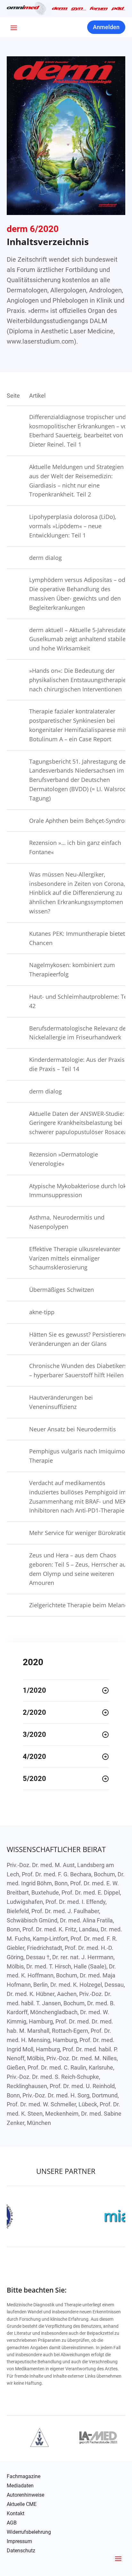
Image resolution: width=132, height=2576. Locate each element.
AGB (12, 2523)
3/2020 (34, 1734)
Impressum (19, 2541)
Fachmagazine (24, 2477)
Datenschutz (21, 2551)
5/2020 (34, 1779)
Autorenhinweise (25, 2495)
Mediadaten (20, 2486)
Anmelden (106, 27)
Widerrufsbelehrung (29, 2532)
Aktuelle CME (22, 2504)
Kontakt (16, 2514)
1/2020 (34, 1690)
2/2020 (34, 1712)
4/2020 (34, 1757)
